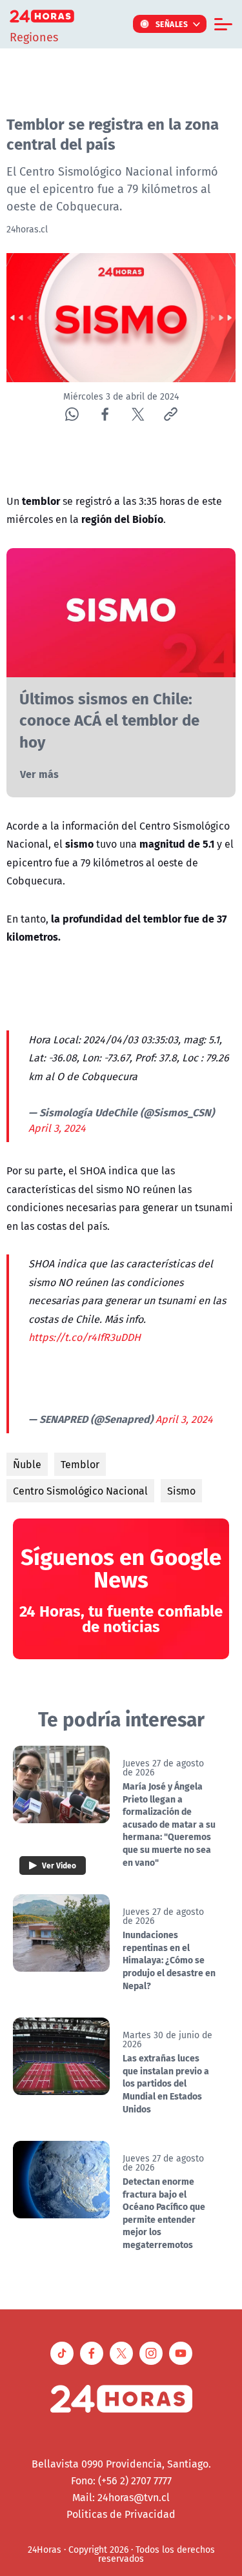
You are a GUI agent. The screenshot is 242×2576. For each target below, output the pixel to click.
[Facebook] (105, 414)
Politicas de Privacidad (121, 2514)
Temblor (80, 1464)
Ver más (39, 774)
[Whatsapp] (72, 414)
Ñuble (27, 1464)
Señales (172, 24)
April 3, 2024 (57, 1128)
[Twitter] (138, 414)
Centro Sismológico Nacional (80, 1491)
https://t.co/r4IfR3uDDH (85, 1337)
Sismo (181, 1491)
